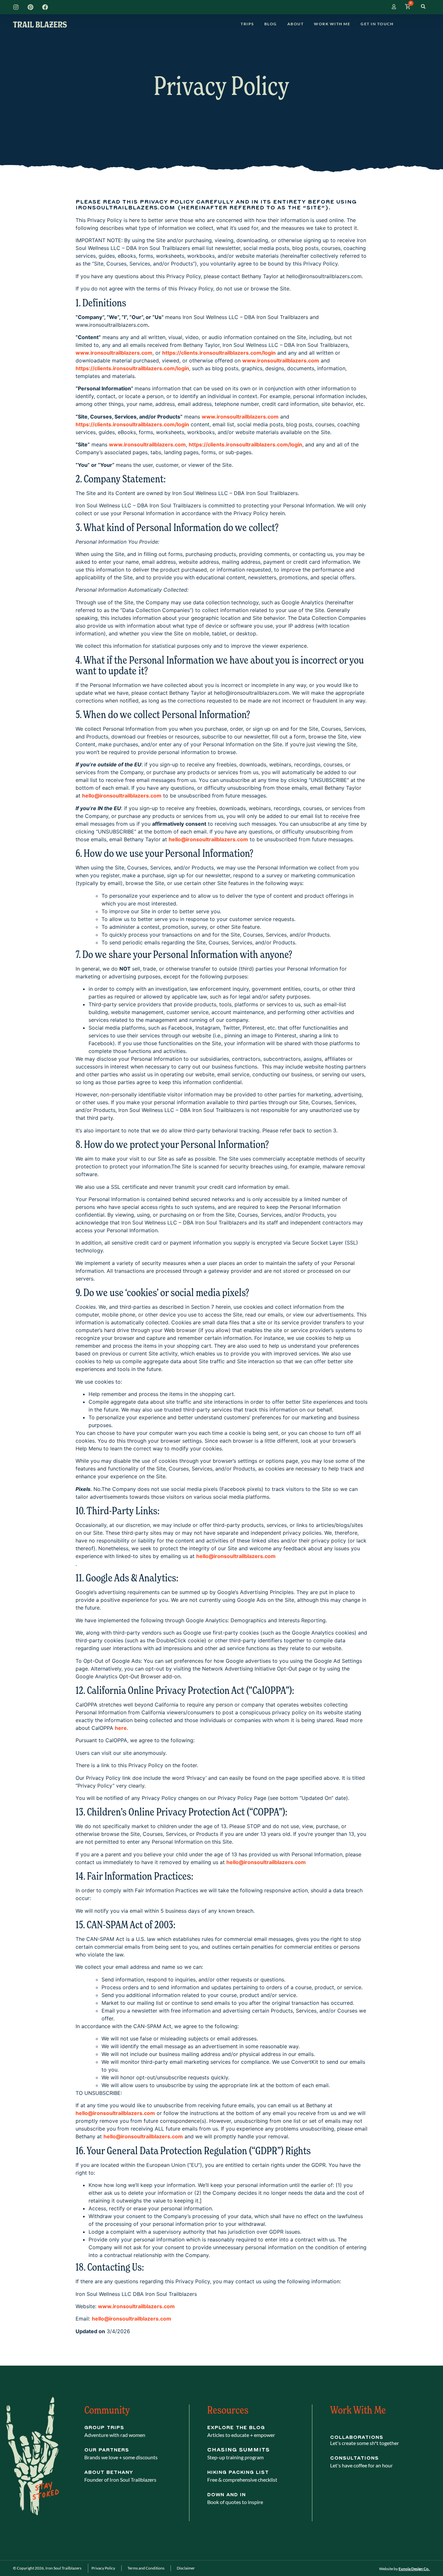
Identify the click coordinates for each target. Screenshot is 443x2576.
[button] (423, 7)
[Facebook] (45, 7)
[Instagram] (16, 7)
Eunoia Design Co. (414, 2569)
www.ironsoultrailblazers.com (136, 2306)
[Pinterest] (30, 7)
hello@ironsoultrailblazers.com (266, 1862)
